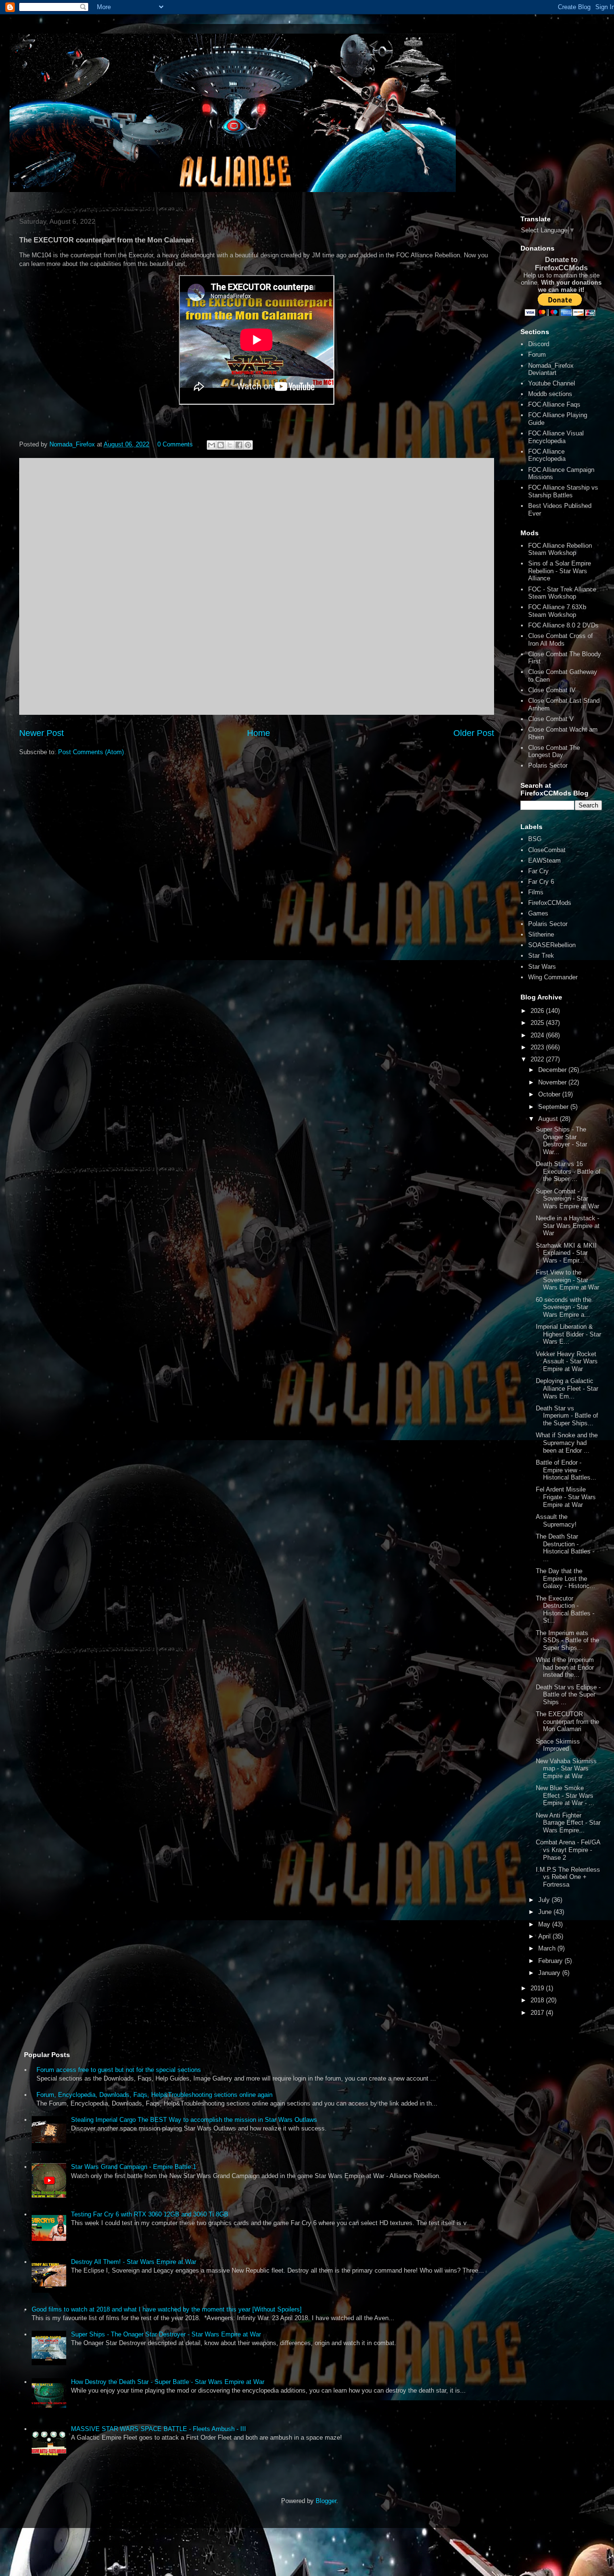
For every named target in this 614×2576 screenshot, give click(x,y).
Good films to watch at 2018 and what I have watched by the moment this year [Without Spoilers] (167, 2309)
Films (536, 892)
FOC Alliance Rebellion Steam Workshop (560, 549)
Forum (537, 355)
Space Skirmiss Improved (558, 1745)
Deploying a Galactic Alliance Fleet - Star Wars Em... (567, 1388)
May (545, 1924)
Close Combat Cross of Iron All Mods (561, 640)
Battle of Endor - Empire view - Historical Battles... (566, 1470)
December (553, 1070)
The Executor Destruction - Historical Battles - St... (565, 1610)
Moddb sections (550, 394)
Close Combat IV (552, 690)
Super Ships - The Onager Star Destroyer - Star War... (561, 1141)
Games (538, 913)
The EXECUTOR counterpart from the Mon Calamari (567, 1721)
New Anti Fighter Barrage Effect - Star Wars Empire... (568, 1823)
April (545, 1936)
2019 (538, 1988)
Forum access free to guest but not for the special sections (119, 2070)
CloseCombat (547, 850)
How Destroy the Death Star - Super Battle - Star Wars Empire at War (168, 2382)
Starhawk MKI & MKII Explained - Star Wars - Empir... (566, 1253)
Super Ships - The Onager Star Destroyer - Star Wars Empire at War (166, 2334)
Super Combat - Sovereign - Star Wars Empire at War (567, 1199)
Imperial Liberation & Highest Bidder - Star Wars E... (568, 1334)
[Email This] (212, 445)
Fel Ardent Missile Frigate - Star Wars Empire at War (566, 1497)
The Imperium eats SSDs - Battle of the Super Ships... (567, 1640)
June (546, 1912)
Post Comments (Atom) (91, 752)
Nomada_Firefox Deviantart (551, 369)
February (551, 1961)
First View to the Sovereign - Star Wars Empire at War (567, 1280)
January (550, 1973)
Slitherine (541, 934)
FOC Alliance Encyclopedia (547, 455)
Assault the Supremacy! (556, 1521)
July (545, 1900)
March (548, 1948)
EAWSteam (544, 861)
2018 (538, 2000)
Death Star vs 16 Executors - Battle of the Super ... (568, 1171)
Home (259, 733)
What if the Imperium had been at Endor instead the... (565, 1667)
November (553, 1082)
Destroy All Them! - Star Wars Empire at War (134, 2262)
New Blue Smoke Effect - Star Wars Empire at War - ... (565, 1795)
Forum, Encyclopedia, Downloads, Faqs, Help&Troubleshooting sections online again (154, 2095)
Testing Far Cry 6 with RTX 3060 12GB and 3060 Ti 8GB (150, 2214)
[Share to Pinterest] (248, 445)
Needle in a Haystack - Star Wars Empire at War (568, 1226)
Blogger (326, 2501)
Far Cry (538, 871)
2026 (538, 1011)
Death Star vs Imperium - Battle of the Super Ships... (567, 1416)
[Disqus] (257, 585)
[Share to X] (230, 445)
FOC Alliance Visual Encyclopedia (556, 437)
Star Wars (542, 967)
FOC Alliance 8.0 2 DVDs (563, 625)
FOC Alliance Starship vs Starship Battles (563, 491)
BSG (535, 839)
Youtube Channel (552, 383)
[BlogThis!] (221, 445)
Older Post (474, 733)
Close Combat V (551, 719)
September (554, 1107)
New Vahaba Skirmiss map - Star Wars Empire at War (566, 1769)
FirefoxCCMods (550, 903)
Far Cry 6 (541, 882)
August (549, 1119)
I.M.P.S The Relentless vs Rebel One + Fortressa (568, 1877)
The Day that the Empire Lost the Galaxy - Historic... (566, 1578)
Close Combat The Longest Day (554, 752)
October (550, 1094)
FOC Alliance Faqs (554, 404)
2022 (538, 1059)
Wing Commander (553, 977)
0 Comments (175, 444)
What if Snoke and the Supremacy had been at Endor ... (567, 1443)
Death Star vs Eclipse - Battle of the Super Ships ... (568, 1695)
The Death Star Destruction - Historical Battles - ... (565, 1548)
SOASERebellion (552, 945)
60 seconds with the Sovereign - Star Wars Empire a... (564, 1307)
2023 (538, 1047)
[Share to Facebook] (239, 445)
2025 (538, 1023)
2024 (538, 1035)
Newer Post (41, 733)
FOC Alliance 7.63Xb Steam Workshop (557, 611)
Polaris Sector (548, 765)
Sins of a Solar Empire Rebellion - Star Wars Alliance (560, 571)
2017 (538, 2013)
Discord (539, 344)
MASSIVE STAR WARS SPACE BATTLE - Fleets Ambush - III (159, 2429)
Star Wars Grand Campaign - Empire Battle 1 (134, 2167)
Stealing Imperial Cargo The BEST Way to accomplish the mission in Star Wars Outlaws (194, 2120)
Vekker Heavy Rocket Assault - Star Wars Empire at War (567, 1361)
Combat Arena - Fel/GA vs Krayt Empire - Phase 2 (568, 1850)
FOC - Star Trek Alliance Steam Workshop (562, 593)
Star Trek (541, 956)
